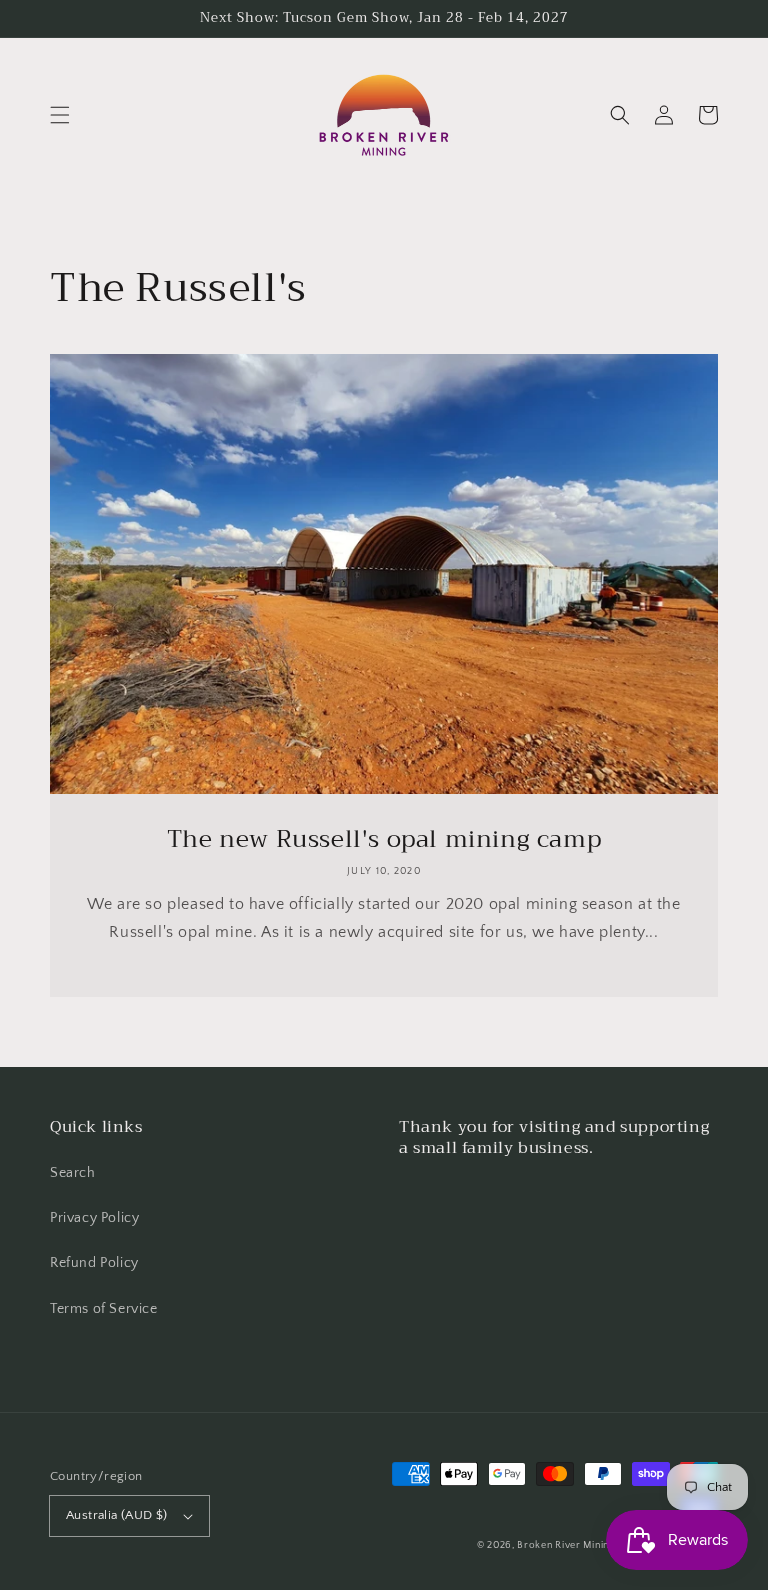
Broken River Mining (565, 1545)
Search (73, 1173)
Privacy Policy (94, 1218)
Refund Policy (94, 1263)
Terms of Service (104, 1309)
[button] (60, 115)
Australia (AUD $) (117, 1515)
